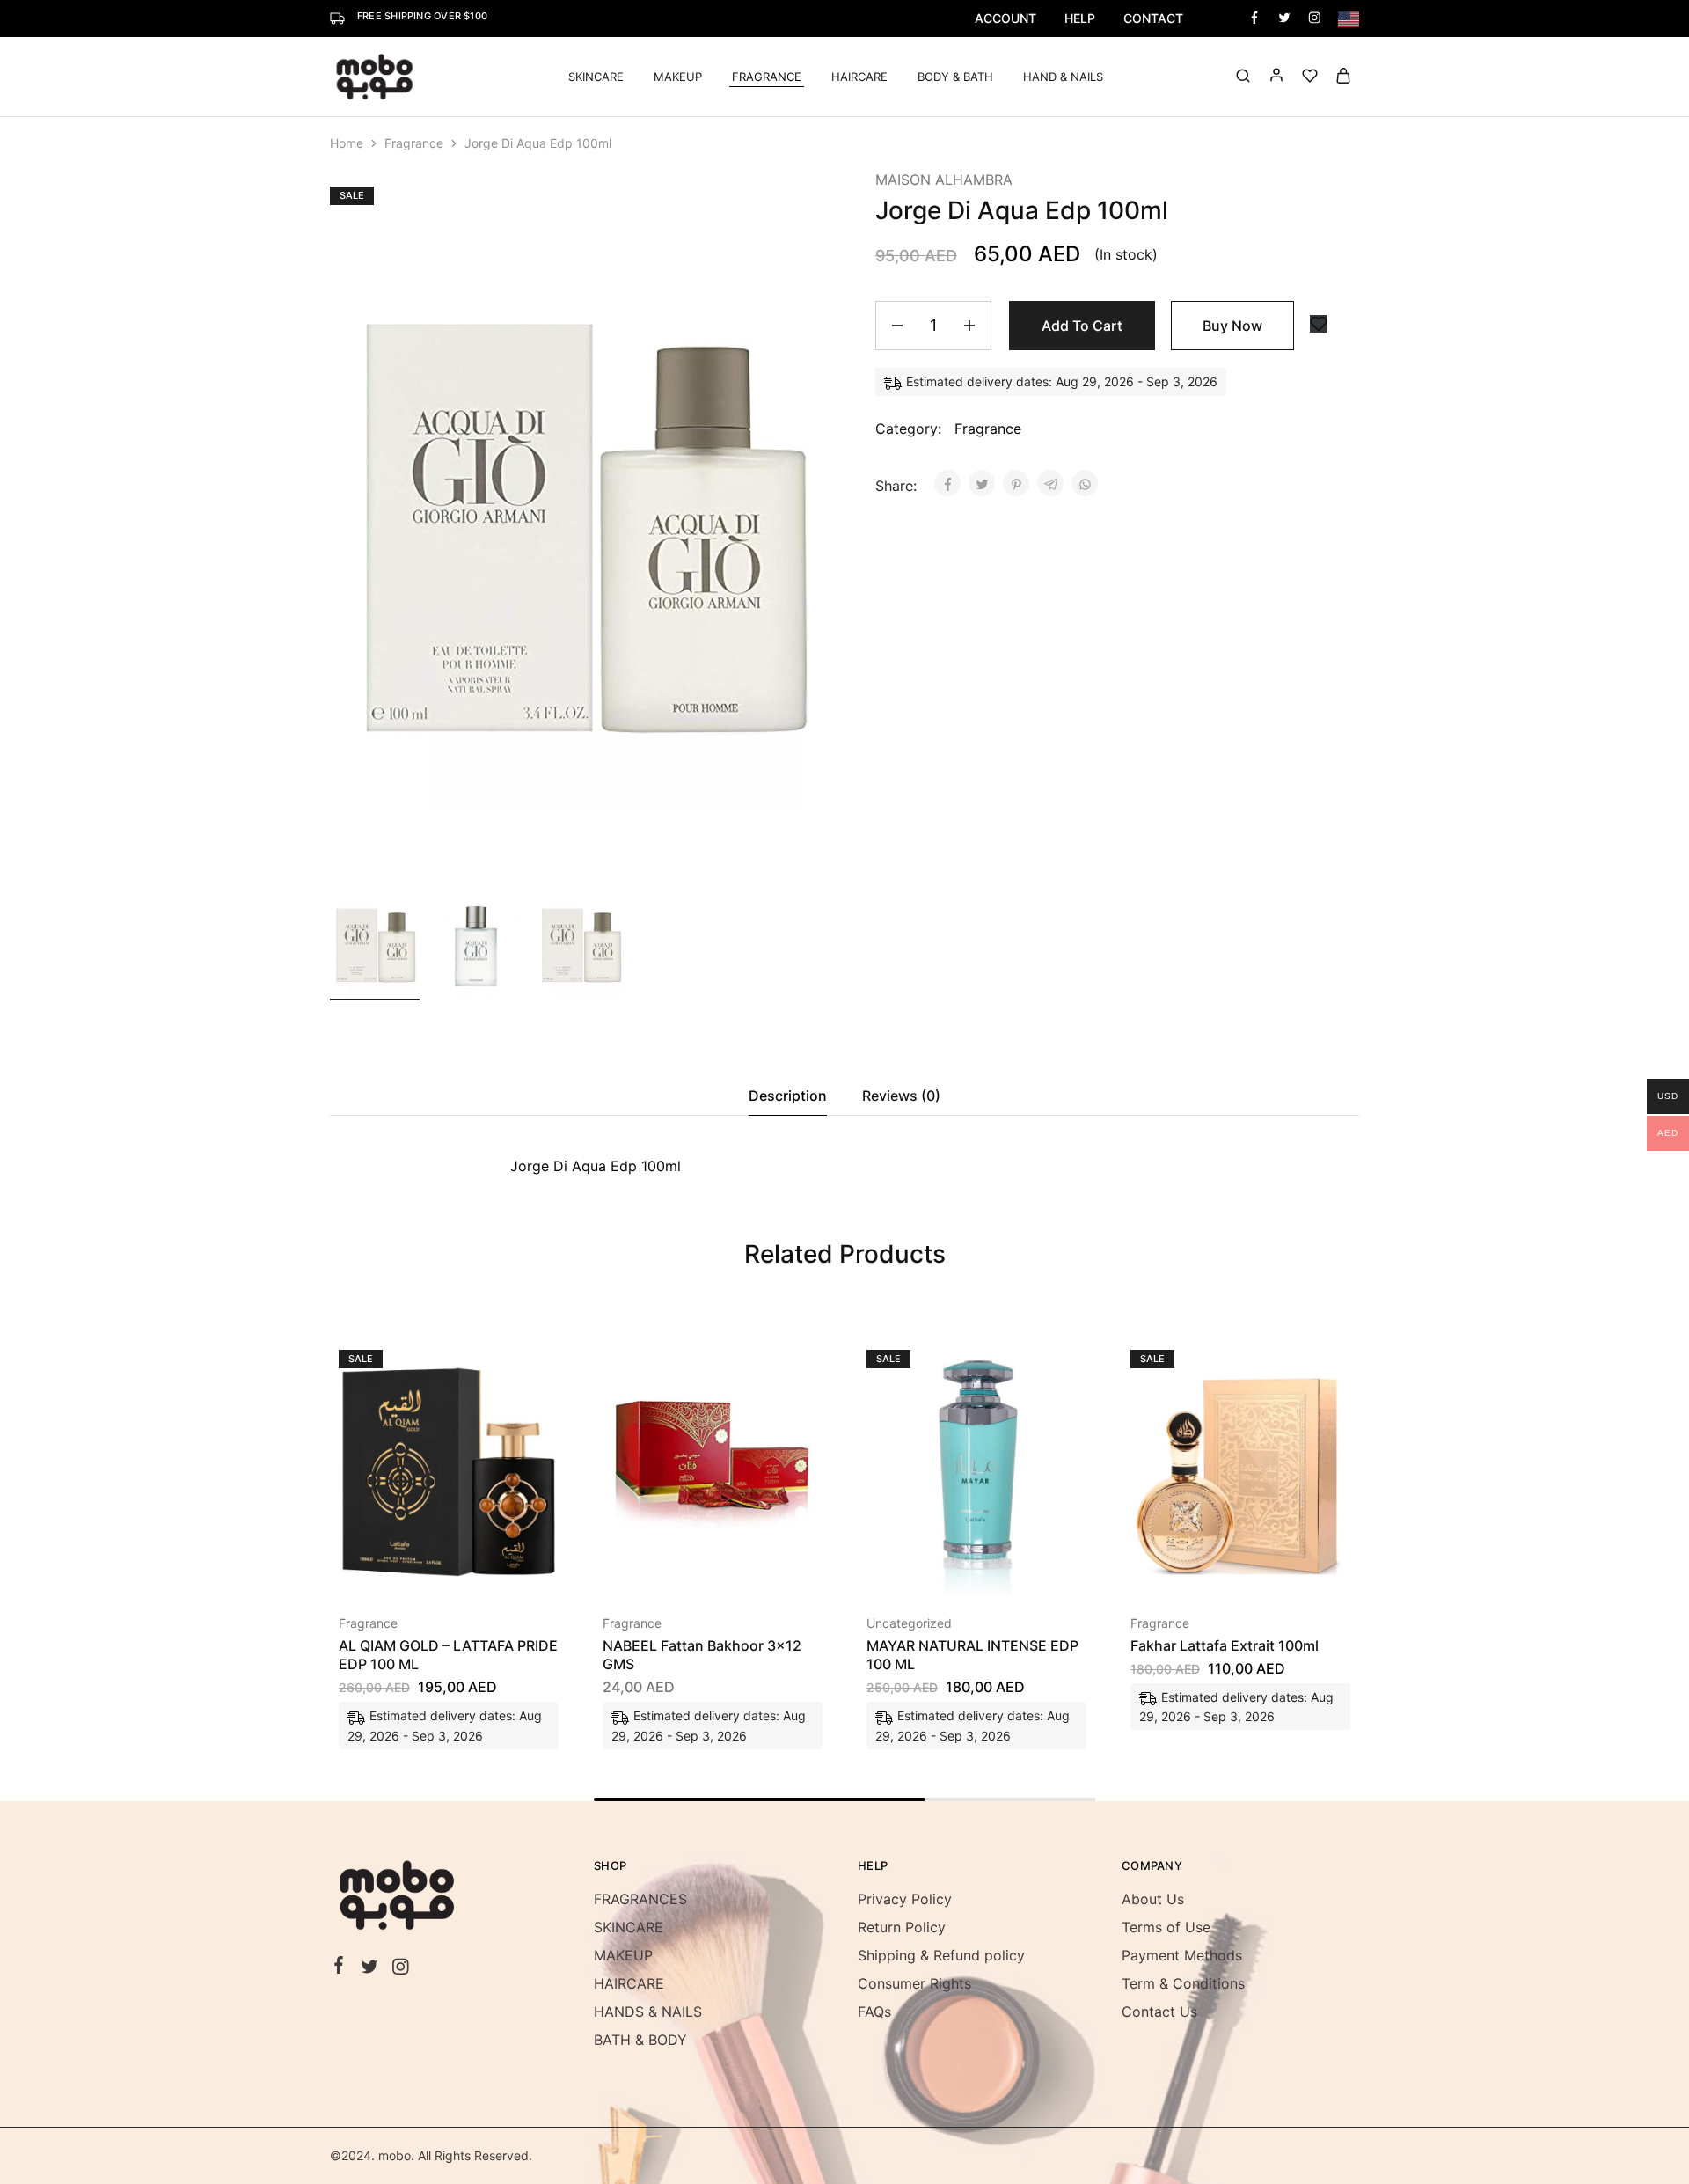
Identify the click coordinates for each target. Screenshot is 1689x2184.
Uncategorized (909, 1623)
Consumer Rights (914, 1983)
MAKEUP (623, 1955)
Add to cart (1082, 326)
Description (788, 1096)
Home (347, 143)
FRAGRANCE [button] (767, 77)
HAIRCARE (859, 77)
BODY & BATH (955, 77)
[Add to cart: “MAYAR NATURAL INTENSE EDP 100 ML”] (930, 1570)
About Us (1153, 1899)
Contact (1153, 18)
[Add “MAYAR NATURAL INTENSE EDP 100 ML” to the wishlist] (1021, 1570)
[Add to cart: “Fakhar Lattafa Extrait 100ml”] (1194, 1570)
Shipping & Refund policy (941, 1955)
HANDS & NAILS (648, 2012)
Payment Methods (1182, 1955)
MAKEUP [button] (678, 77)
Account (1005, 18)
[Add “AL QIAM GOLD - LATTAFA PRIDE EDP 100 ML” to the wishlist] (493, 1570)
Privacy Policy (905, 1899)
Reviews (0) (901, 1096)
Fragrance (414, 143)
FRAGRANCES (640, 1899)
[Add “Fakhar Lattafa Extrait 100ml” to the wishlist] (1285, 1570)
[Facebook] (339, 1968)
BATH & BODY (640, 2040)
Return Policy (902, 1927)
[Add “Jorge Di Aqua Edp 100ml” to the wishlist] (1319, 324)
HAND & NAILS (1063, 77)
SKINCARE (629, 1927)
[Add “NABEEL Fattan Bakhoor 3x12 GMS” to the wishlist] (757, 1570)
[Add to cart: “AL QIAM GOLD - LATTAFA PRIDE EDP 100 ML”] (402, 1570)
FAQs (874, 2012)
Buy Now (1232, 326)
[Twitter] (370, 1969)
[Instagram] (401, 1969)
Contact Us (1159, 2012)
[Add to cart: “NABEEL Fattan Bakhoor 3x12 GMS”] (666, 1570)
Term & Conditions (1183, 1983)
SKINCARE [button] (596, 77)
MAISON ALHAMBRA (944, 180)
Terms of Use (1166, 1927)
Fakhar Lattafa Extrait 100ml (1225, 1645)
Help (1080, 18)
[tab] (788, 1096)
